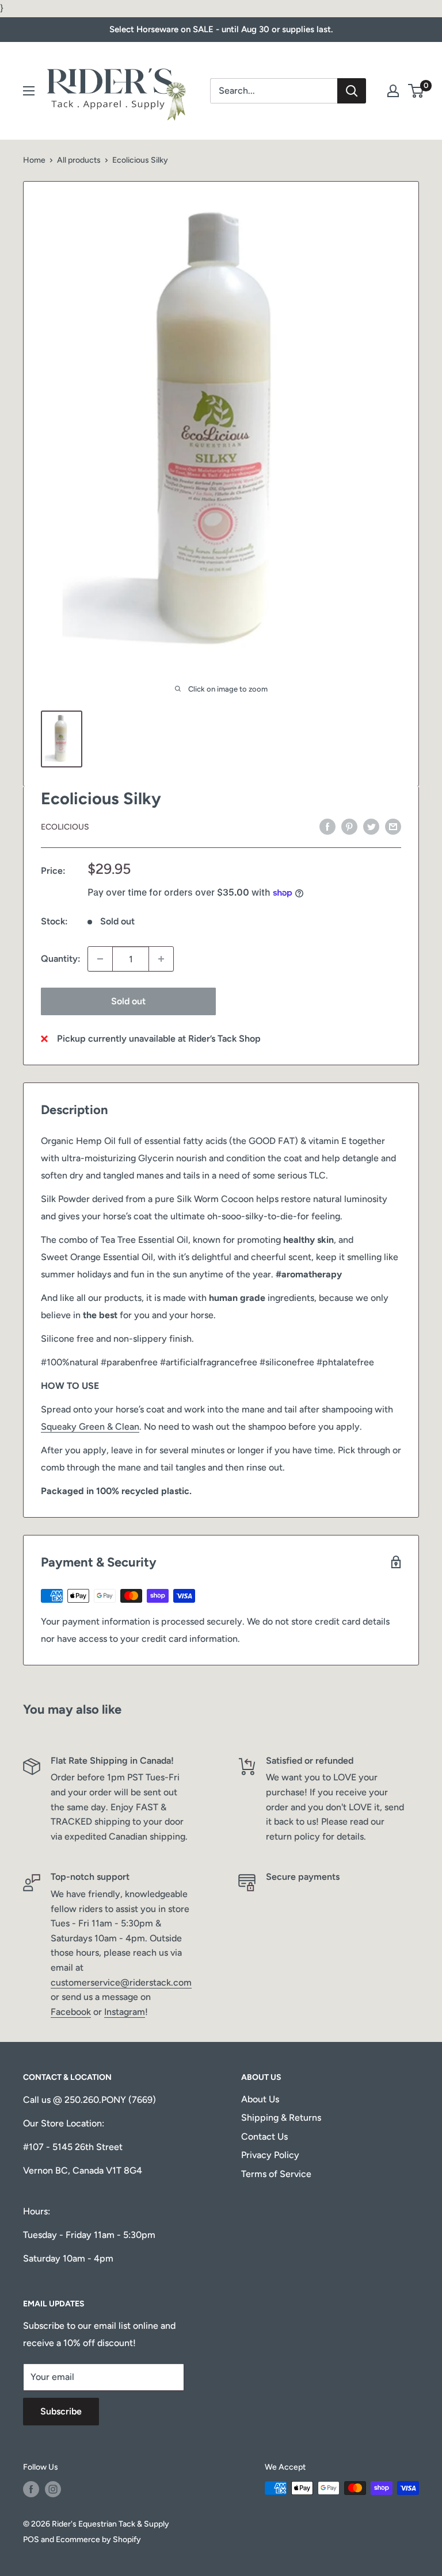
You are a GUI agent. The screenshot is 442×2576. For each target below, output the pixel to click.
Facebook (71, 2012)
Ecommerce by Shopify (98, 2539)
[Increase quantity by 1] (161, 959)
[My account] (393, 91)
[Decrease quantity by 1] (100, 959)
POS (31, 2539)
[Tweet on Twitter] (371, 826)
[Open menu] (29, 91)
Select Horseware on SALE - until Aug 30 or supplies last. (221, 29)
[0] (416, 91)
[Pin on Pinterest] (349, 826)
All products (79, 160)
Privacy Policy (270, 2155)
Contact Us (264, 2137)
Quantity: (61, 959)
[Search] (352, 91)
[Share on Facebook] (327, 826)
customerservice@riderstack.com (121, 1982)
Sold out (128, 1001)
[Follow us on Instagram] (53, 2489)
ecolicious (65, 827)
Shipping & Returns (281, 2118)
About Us (260, 2099)
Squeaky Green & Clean (90, 1427)
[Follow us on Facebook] (31, 2489)
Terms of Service (276, 2174)
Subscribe (61, 2411)
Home (34, 160)
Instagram (125, 2012)
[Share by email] (393, 826)
